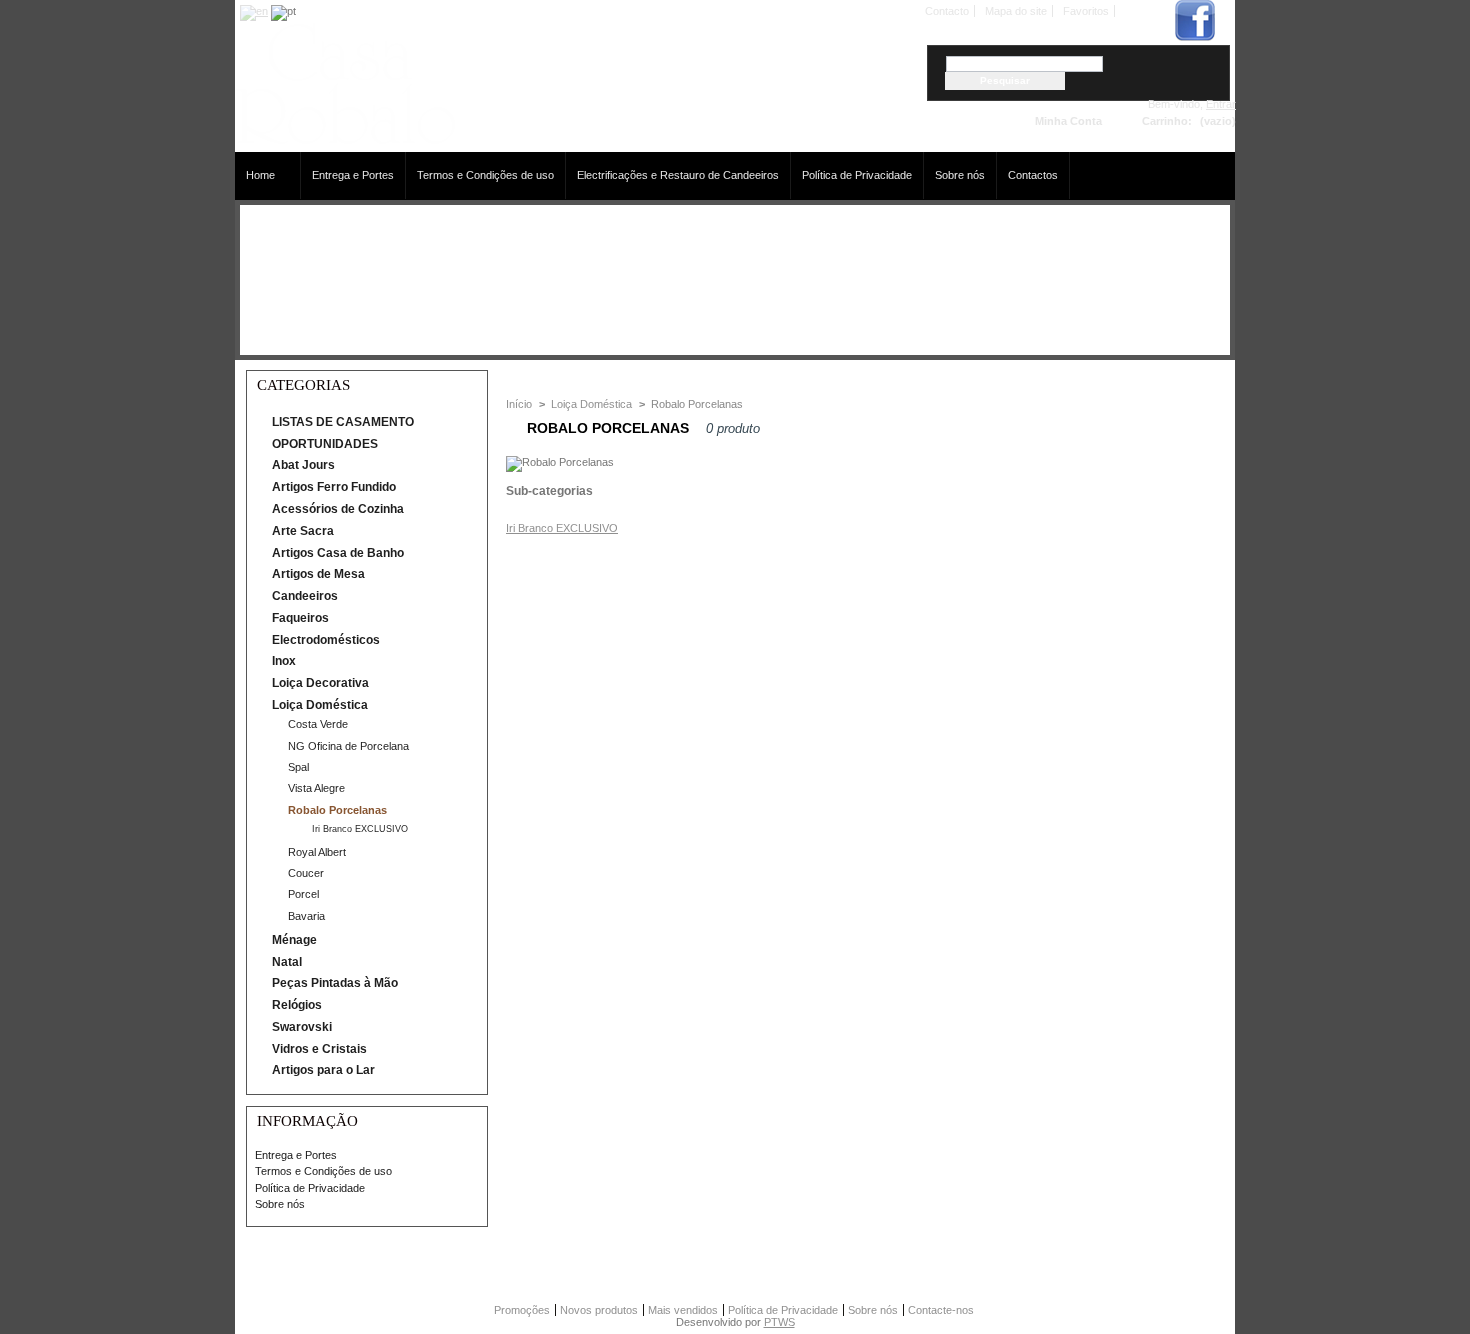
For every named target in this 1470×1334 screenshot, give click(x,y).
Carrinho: (1167, 121)
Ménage (294, 940)
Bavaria (306, 916)
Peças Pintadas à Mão (335, 983)
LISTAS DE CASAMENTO (343, 422)
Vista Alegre (316, 788)
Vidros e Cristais (319, 1049)
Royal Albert (317, 852)
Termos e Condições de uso (485, 175)
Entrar (1221, 104)
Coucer (306, 873)
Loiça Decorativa (320, 683)
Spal (298, 767)
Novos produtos (599, 1310)
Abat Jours (303, 465)
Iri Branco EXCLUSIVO (360, 829)
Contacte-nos (941, 1310)
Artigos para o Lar (323, 1070)
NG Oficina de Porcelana (348, 746)
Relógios (297, 1005)
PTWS (779, 1322)
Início (519, 404)
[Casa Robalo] (345, 140)
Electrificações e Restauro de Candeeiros (678, 175)
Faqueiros (300, 618)
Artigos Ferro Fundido (334, 487)
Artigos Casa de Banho (338, 553)
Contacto (947, 11)
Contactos (1033, 175)
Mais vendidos (683, 1310)
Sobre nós (960, 175)
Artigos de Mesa (318, 574)
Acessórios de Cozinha (338, 509)
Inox (284, 661)
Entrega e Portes (353, 175)
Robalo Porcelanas (337, 810)
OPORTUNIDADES (325, 444)
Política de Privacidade (857, 175)
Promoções (522, 1310)
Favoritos (1086, 11)
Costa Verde (318, 724)
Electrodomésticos (326, 640)
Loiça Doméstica (320, 705)
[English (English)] (254, 11)
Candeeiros (305, 596)
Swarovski (302, 1027)
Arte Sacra (303, 531)
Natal (287, 962)
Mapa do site (1016, 11)
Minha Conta (1068, 121)
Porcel (303, 894)
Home (255, 175)
